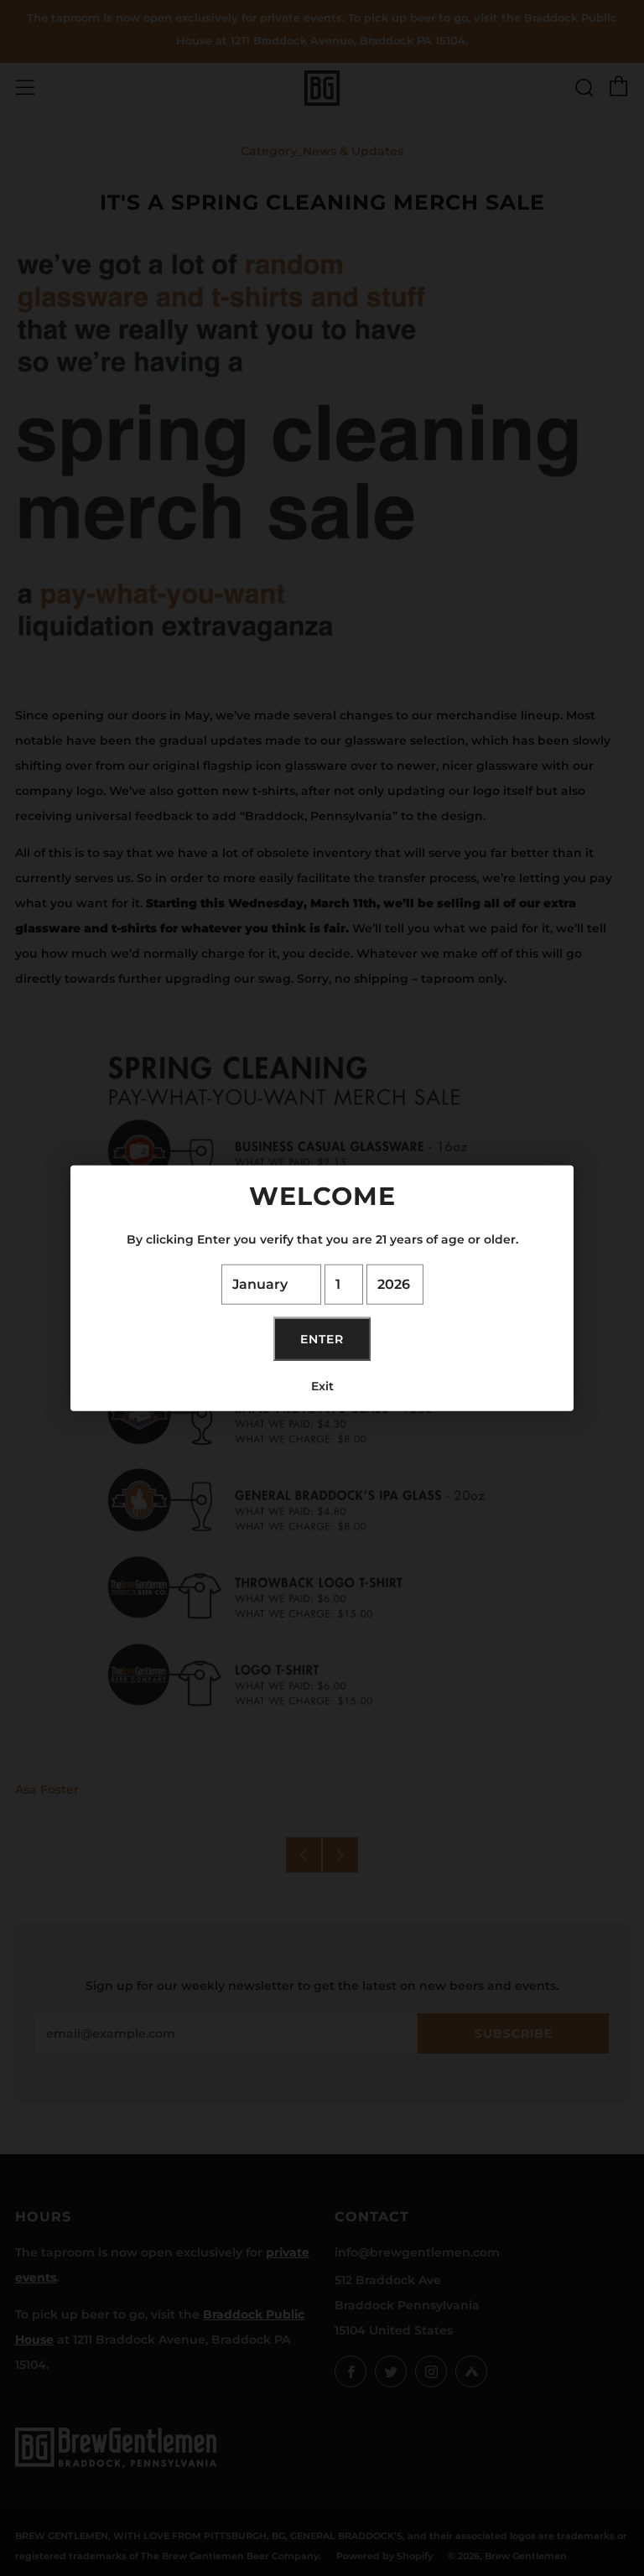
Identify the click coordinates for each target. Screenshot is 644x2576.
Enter (322, 1338)
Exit (322, 1385)
